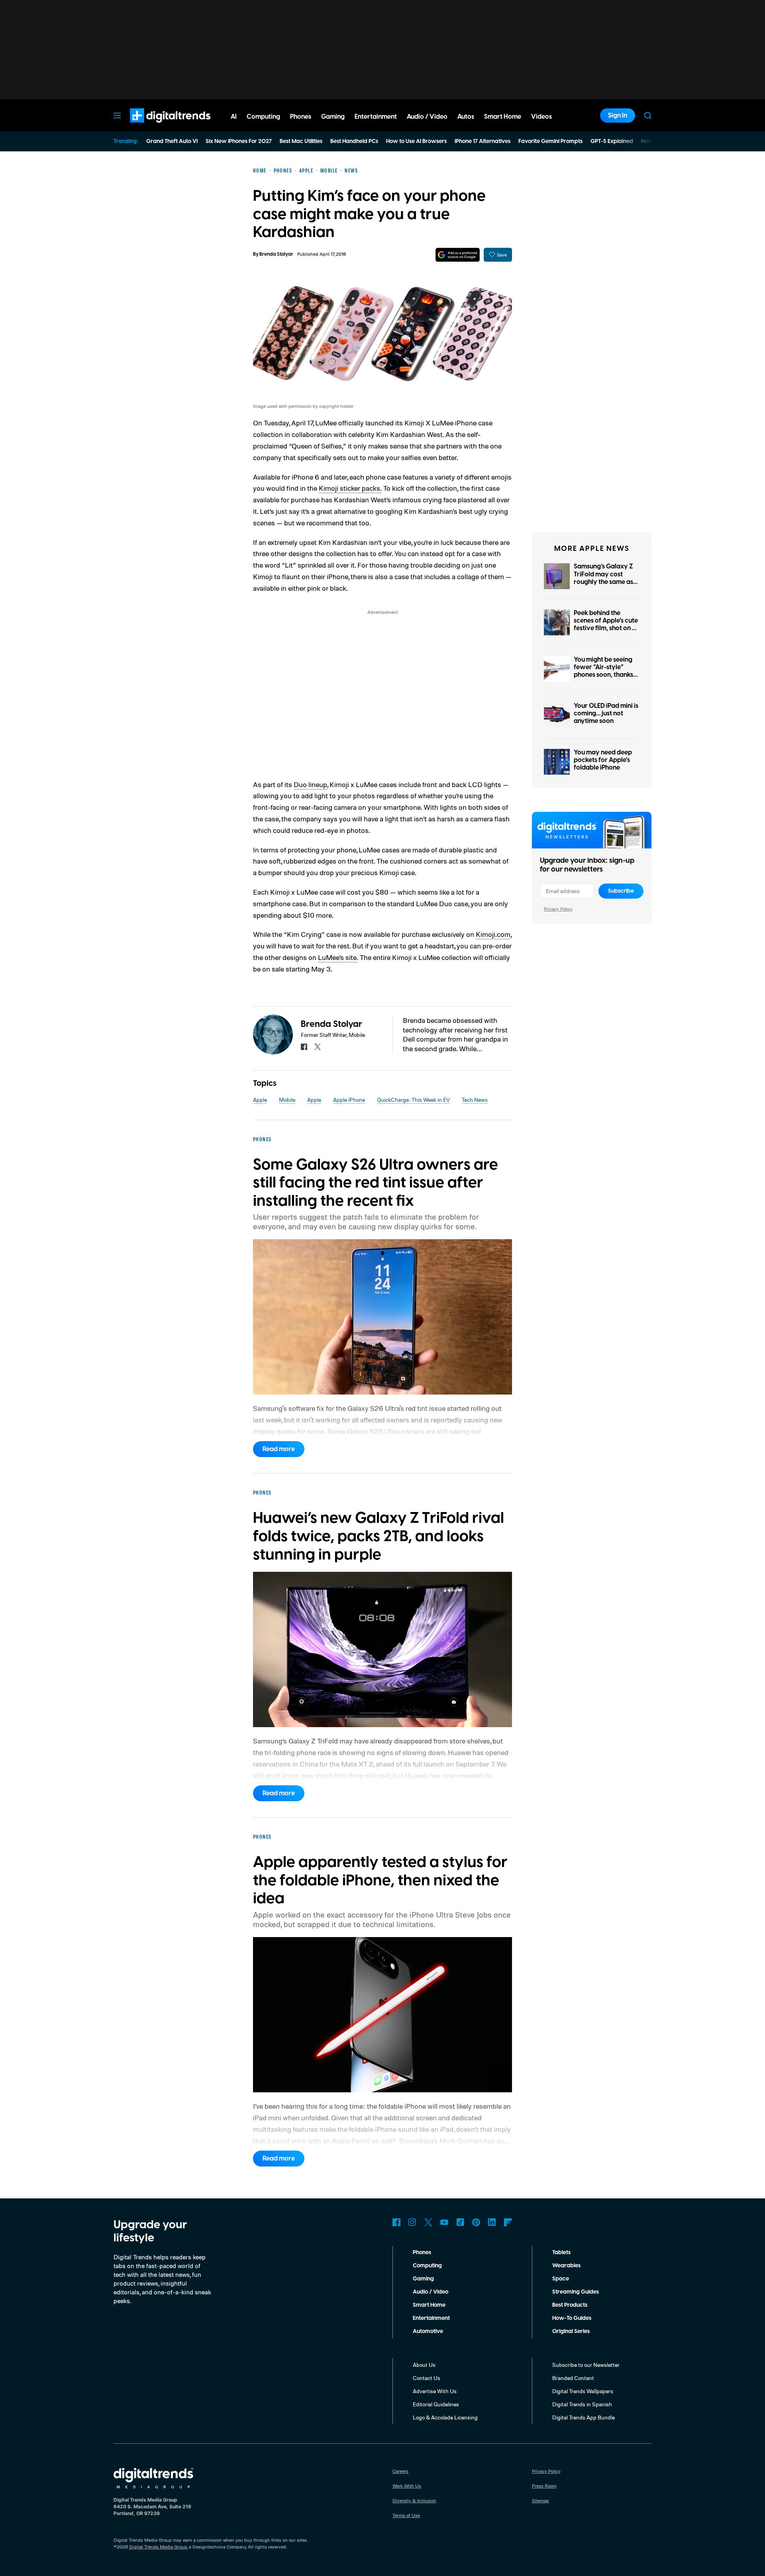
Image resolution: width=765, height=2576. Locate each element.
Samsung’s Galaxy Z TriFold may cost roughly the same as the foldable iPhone (603, 578)
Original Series (571, 2331)
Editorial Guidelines (436, 2404)
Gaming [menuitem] (333, 117)
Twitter (428, 2222)
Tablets (561, 2253)
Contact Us (427, 2378)
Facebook (396, 2222)
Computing (427, 2266)
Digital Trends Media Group (158, 2547)
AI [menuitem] (234, 117)
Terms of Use (406, 2515)
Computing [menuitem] (263, 117)
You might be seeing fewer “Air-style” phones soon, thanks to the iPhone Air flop (604, 671)
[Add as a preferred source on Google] (458, 255)
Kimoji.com (493, 934)
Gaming (423, 2279)
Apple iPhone (349, 1100)
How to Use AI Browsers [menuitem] (416, 141)
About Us (424, 2365)
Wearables (566, 2266)
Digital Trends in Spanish (582, 2404)
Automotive (428, 2331)
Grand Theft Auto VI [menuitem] (172, 141)
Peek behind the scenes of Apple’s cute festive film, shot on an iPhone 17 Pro (607, 625)
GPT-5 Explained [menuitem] (612, 141)
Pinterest (476, 2222)
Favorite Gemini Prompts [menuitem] (550, 141)
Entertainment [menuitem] (376, 117)
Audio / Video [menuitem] (427, 117)
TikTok (460, 2222)
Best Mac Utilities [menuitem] (301, 141)
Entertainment (431, 2318)
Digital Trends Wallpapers (583, 2391)
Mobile (287, 1100)
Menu (117, 116)
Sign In (618, 116)
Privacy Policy (558, 909)
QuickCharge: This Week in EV (413, 1100)
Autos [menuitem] (466, 117)
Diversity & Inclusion (414, 2501)
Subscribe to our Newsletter (586, 2365)
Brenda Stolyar (276, 254)
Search (648, 116)
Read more (279, 1449)
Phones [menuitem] (301, 117)
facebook (304, 1047)
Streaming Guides (576, 2292)
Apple (260, 1100)
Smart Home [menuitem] (503, 117)
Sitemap (540, 2501)
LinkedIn (492, 2222)
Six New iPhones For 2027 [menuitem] (239, 141)
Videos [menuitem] (541, 117)
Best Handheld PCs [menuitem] (354, 141)
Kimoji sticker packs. (350, 488)
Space (561, 2279)
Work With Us (407, 2486)
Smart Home (429, 2305)
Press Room (544, 2486)
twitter (318, 1047)
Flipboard (508, 2222)
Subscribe (621, 891)
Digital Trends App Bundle (584, 2417)
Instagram (412, 2222)
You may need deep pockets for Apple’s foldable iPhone (603, 760)
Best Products (570, 2305)
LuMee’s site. (338, 957)
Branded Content (573, 2378)
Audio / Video (431, 2292)
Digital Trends (156, 127)
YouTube (444, 2222)
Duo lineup (310, 784)
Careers (400, 2471)
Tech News (475, 1100)
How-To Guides (572, 2318)
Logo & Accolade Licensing (445, 2417)
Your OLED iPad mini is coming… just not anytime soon (606, 713)
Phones (422, 2253)
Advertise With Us (435, 2391)
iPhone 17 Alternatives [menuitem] (483, 141)
